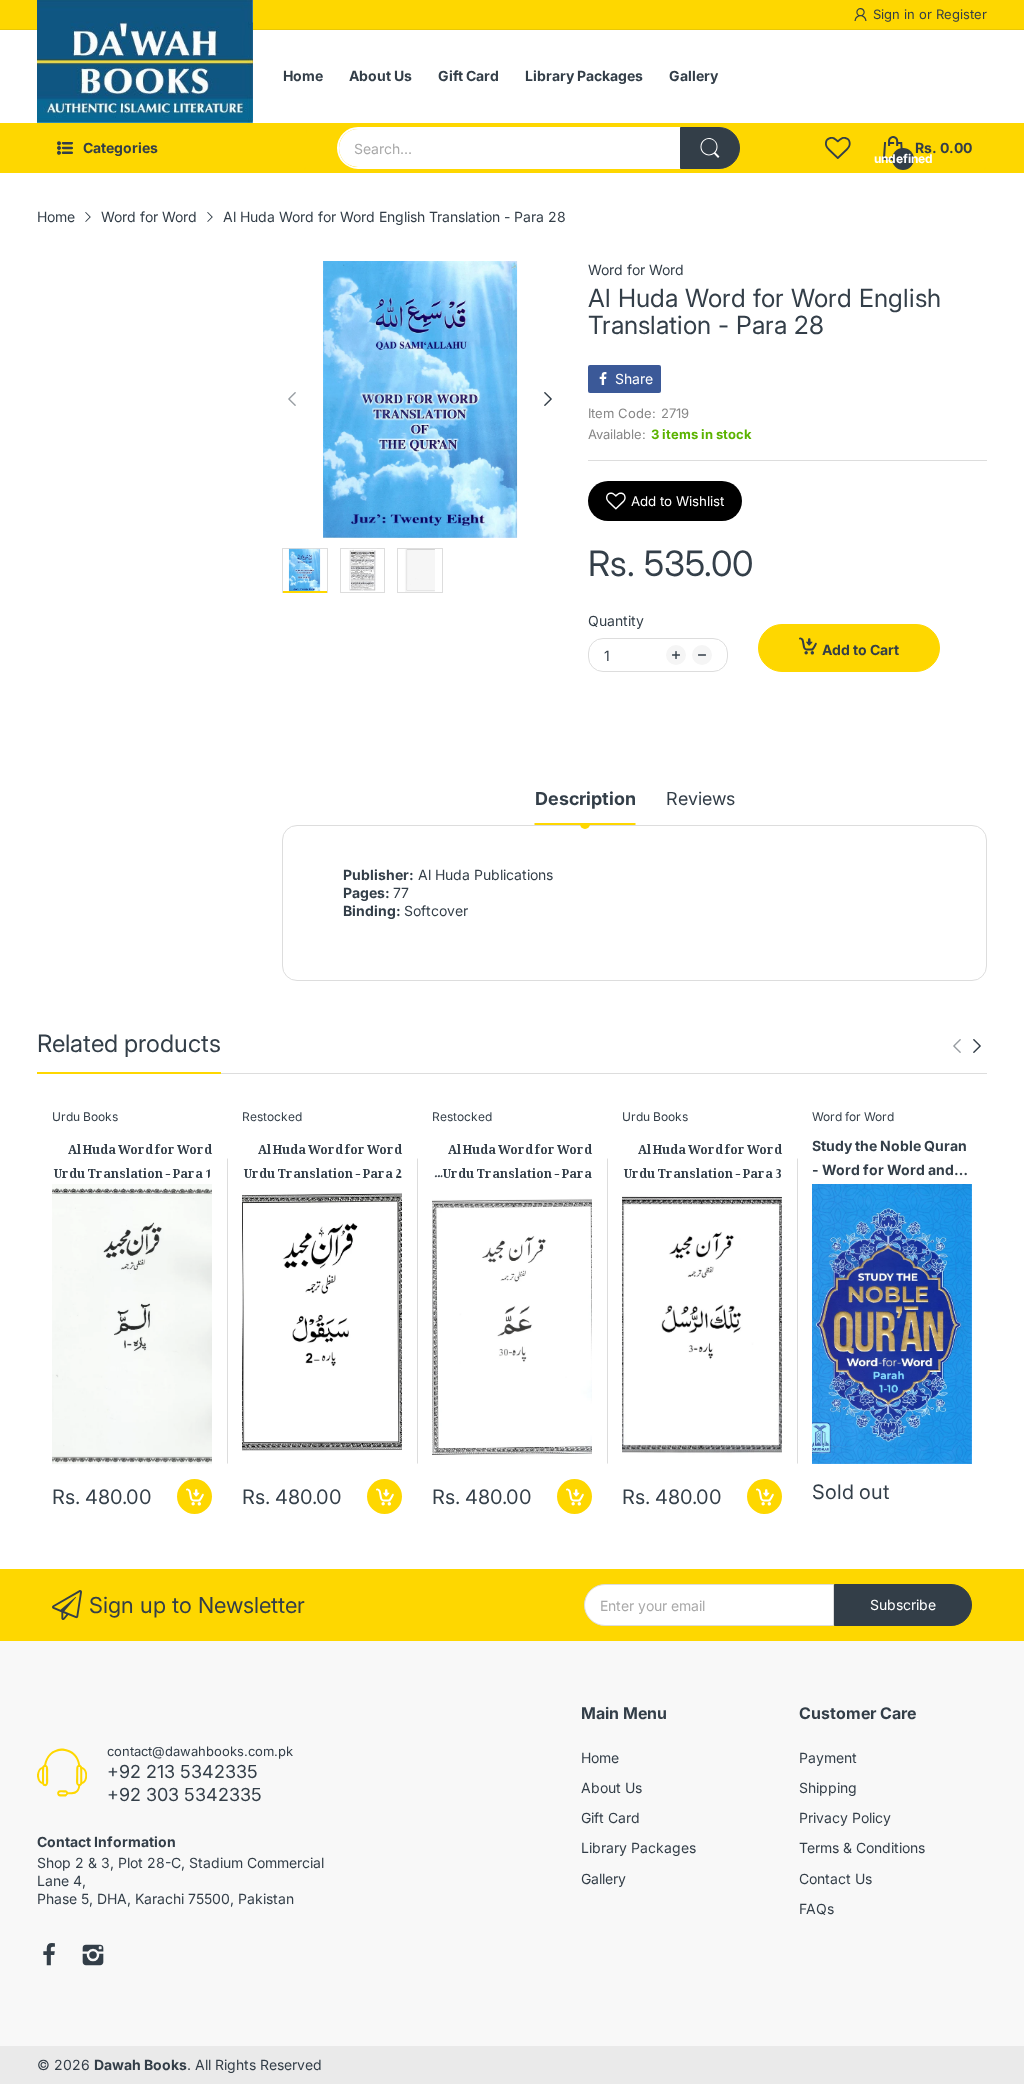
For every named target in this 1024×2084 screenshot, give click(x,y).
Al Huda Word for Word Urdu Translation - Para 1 (133, 1159)
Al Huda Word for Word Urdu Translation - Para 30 (517, 1159)
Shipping (828, 1787)
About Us (611, 1787)
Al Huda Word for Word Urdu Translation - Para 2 (323, 1159)
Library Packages (638, 1847)
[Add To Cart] (194, 1496)
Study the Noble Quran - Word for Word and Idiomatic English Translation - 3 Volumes (889, 1160)
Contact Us (835, 1878)
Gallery (603, 1878)
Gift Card (610, 1817)
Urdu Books (85, 1116)
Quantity (616, 620)
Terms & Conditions (862, 1847)
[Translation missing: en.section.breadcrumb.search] (710, 148)
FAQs (816, 1908)
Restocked (272, 1116)
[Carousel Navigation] (967, 1046)
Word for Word (636, 269)
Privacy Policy (845, 1817)
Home (600, 1757)
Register (961, 14)
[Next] (292, 399)
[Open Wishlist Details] (838, 148)
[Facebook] (49, 1957)
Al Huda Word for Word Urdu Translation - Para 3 (703, 1159)
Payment (828, 1757)
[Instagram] (93, 1957)
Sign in (896, 14)
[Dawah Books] (145, 76)
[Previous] (548, 399)
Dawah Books (140, 2064)
